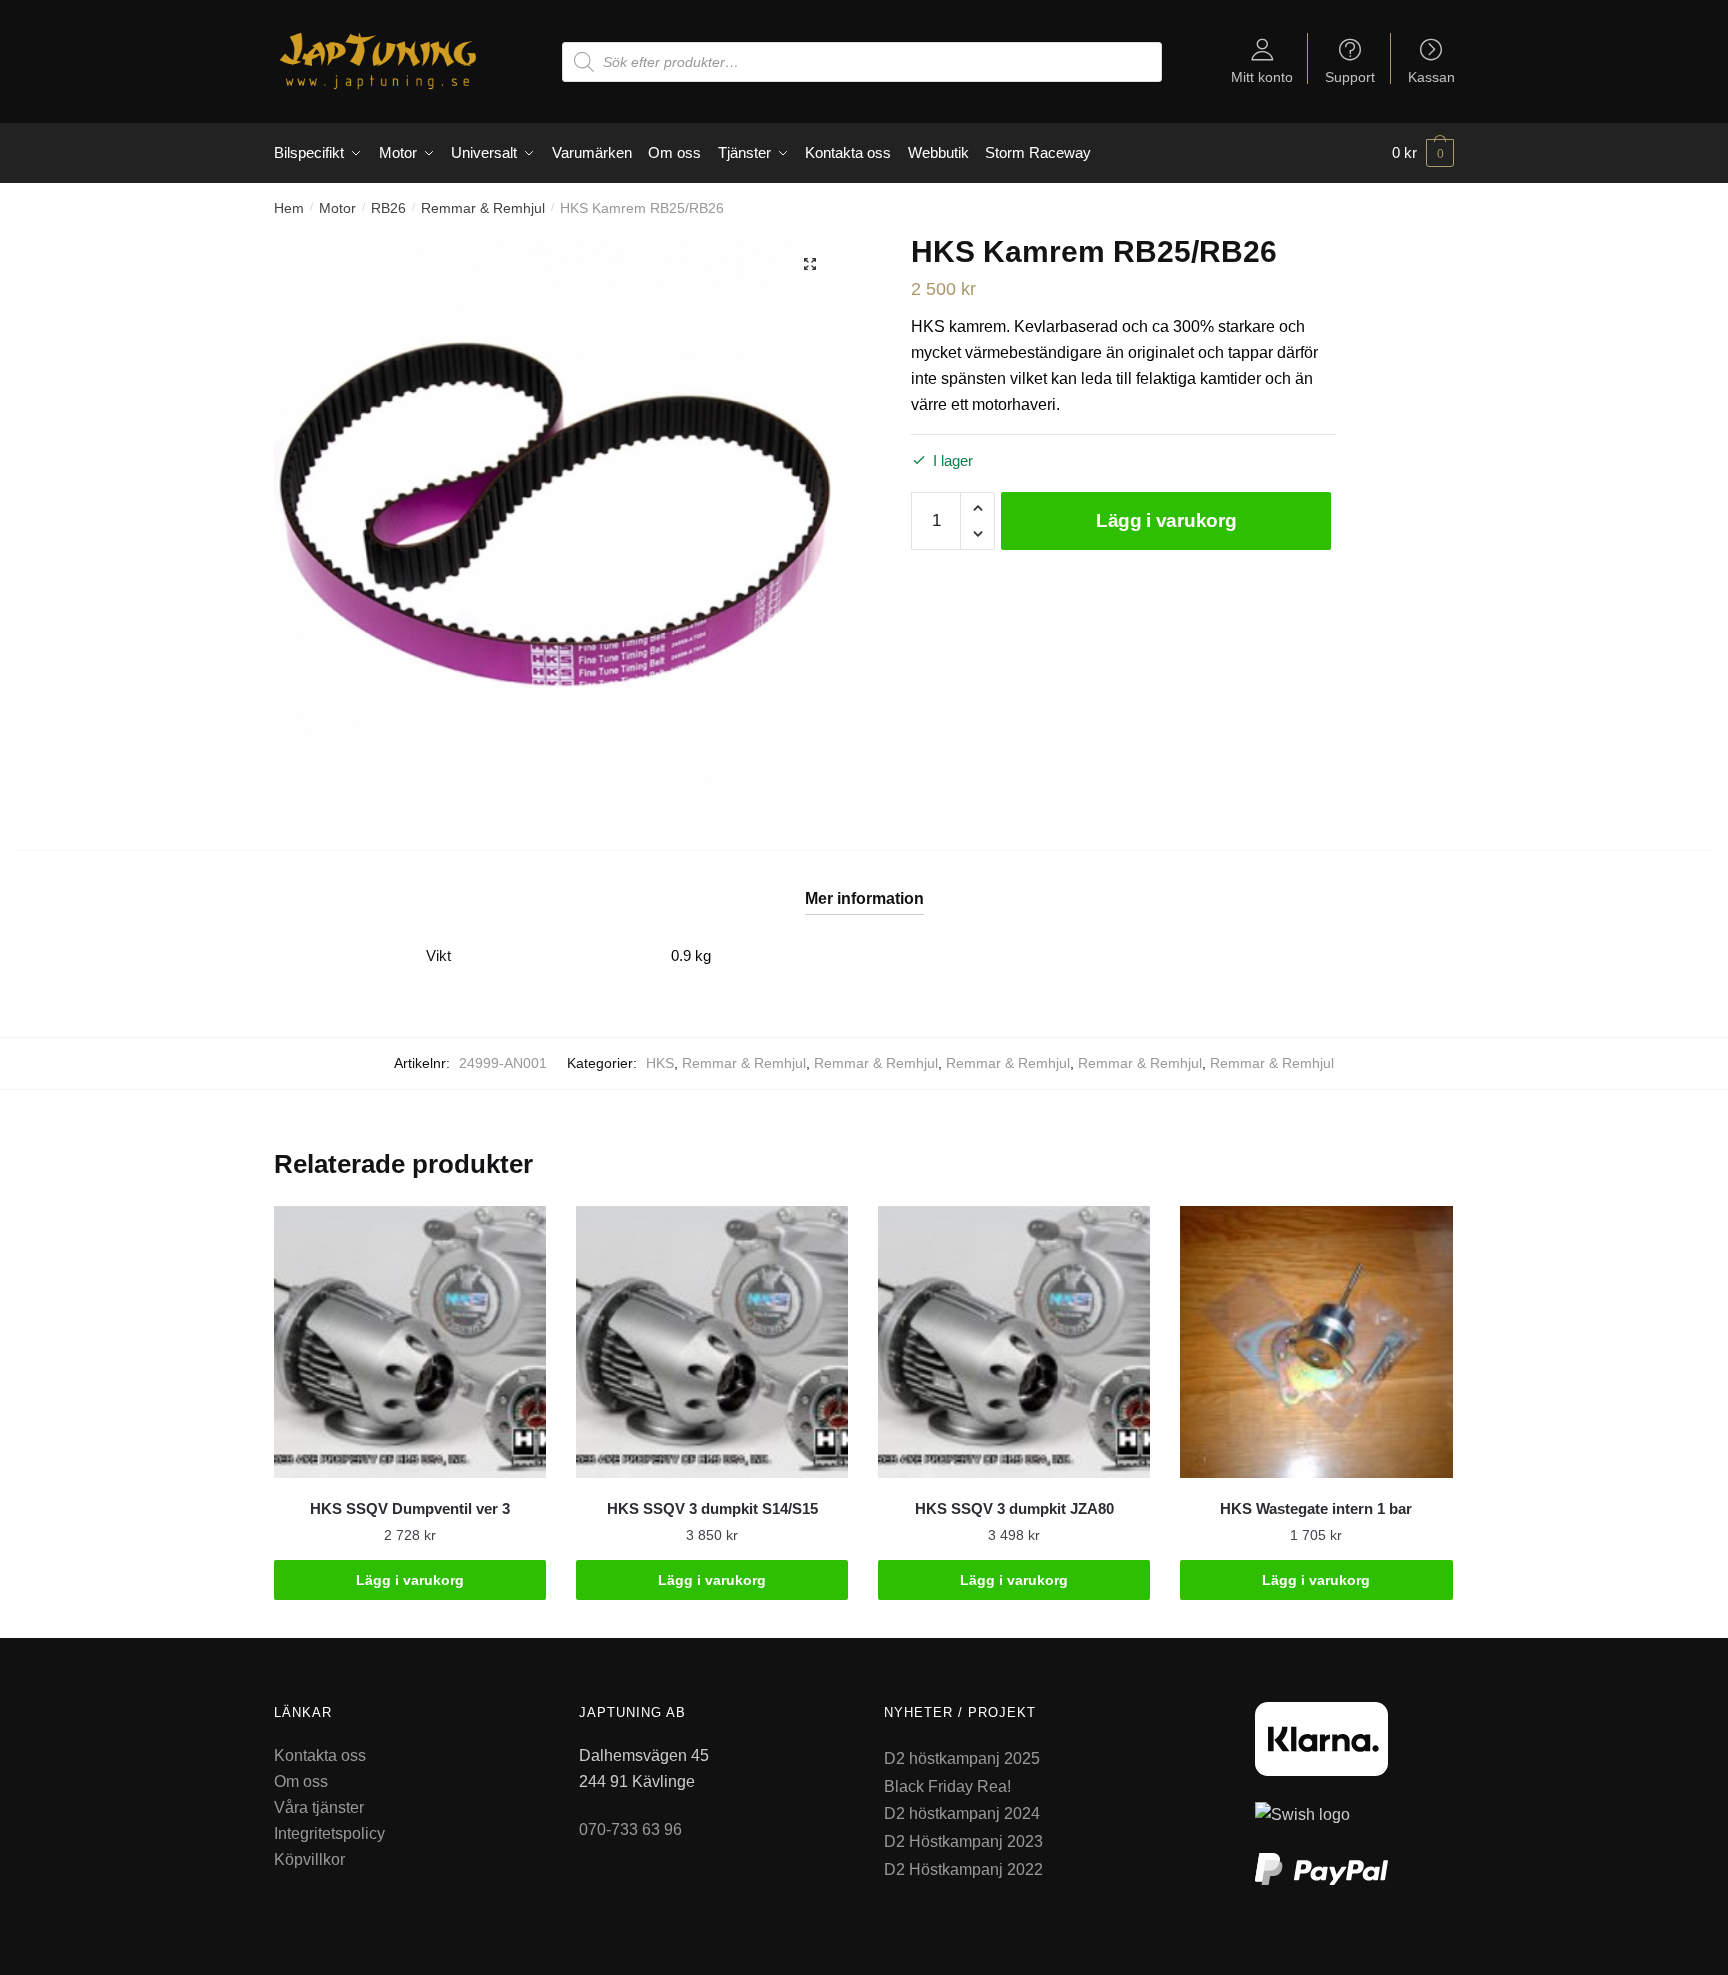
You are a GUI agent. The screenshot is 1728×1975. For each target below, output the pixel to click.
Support (1350, 76)
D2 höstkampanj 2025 (962, 1758)
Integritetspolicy (329, 1833)
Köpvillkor (309, 1859)
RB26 (388, 208)
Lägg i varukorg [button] (410, 1580)
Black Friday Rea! (947, 1786)
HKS (660, 1063)
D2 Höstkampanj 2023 (963, 1841)
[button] (810, 264)
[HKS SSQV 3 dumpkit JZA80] (1014, 1342)
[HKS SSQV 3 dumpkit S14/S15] (712, 1342)
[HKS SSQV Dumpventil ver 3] (410, 1342)
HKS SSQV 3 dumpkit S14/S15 (712, 1508)
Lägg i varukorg (1166, 520)
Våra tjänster (319, 1807)
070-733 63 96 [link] (630, 1829)
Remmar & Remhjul (483, 208)
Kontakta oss (320, 1755)
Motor (337, 208)
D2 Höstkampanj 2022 (963, 1869)
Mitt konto (1262, 76)
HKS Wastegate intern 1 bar (1316, 1508)
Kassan (1431, 76)
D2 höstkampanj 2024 (962, 1813)
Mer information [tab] (864, 898)
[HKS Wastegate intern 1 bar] (1316, 1342)
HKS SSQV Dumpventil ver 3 (410, 1508)
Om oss (301, 1781)
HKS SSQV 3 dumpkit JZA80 (1014, 1508)
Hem (289, 208)
